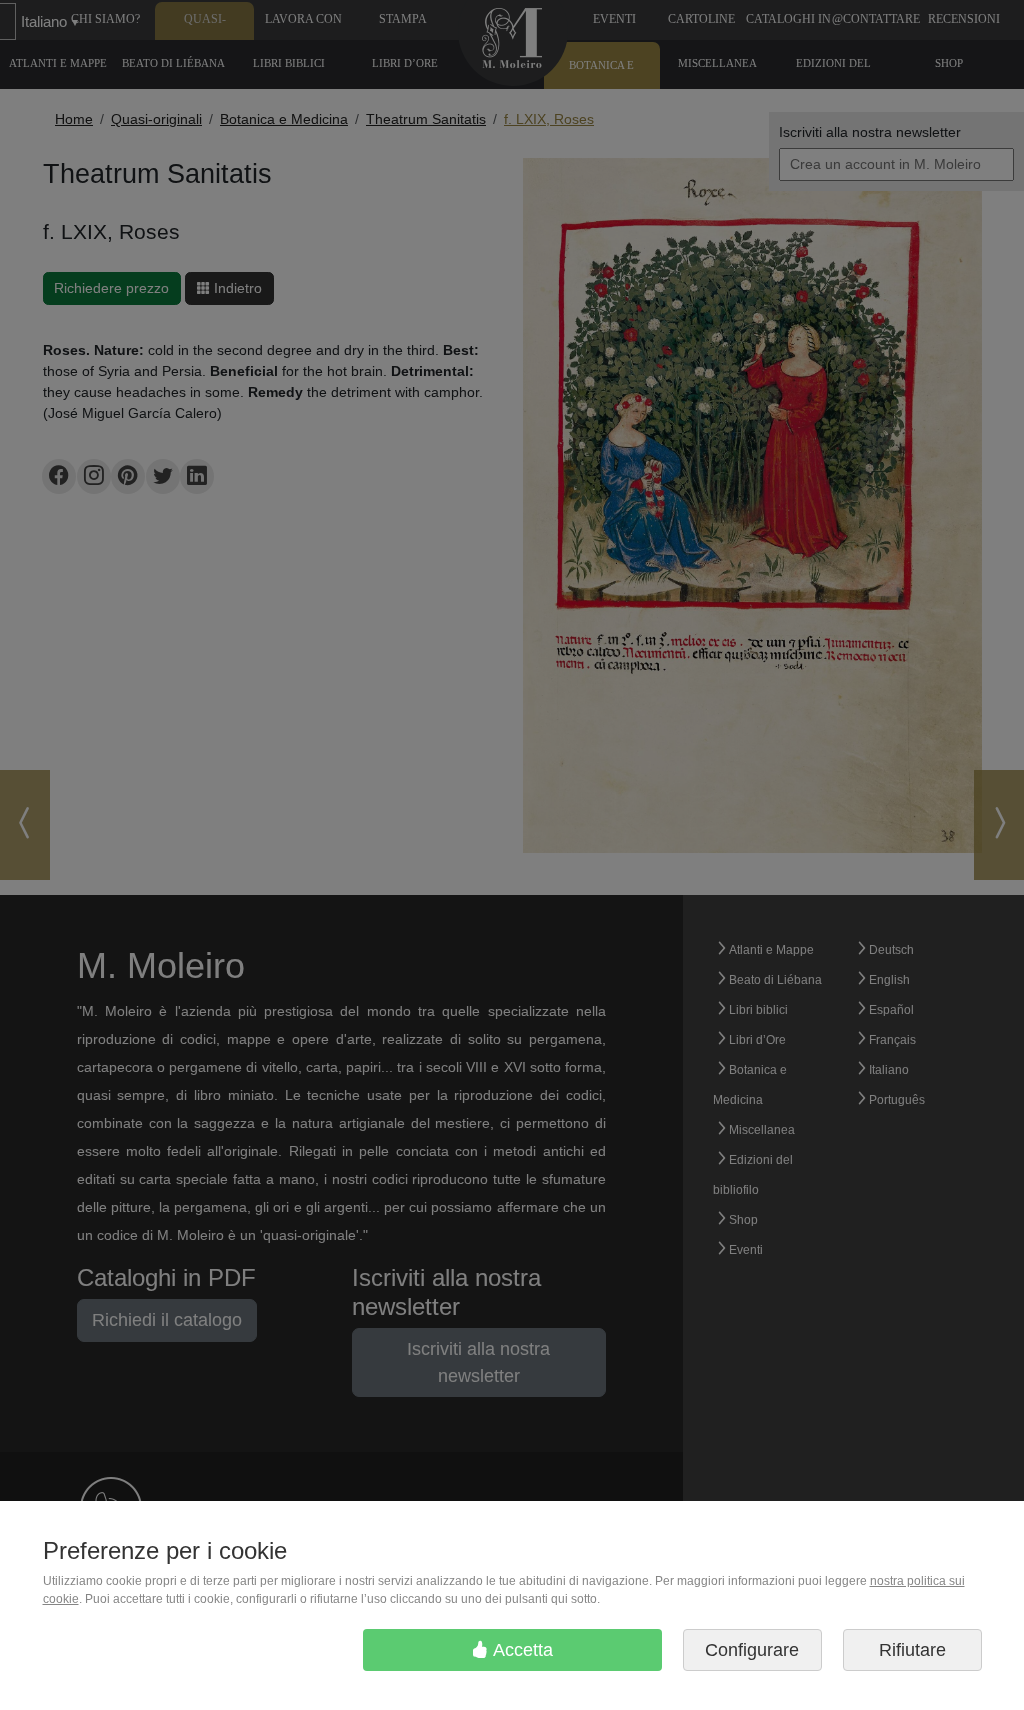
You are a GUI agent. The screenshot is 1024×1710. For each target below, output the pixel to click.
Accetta (521, 1650)
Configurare (752, 1650)
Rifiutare (912, 1650)
